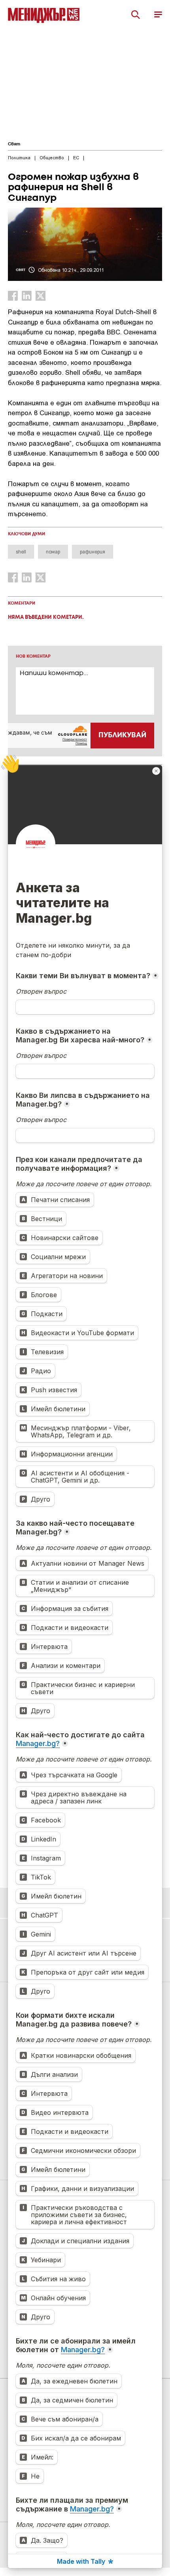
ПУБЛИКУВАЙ (122, 735)
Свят (14, 144)
